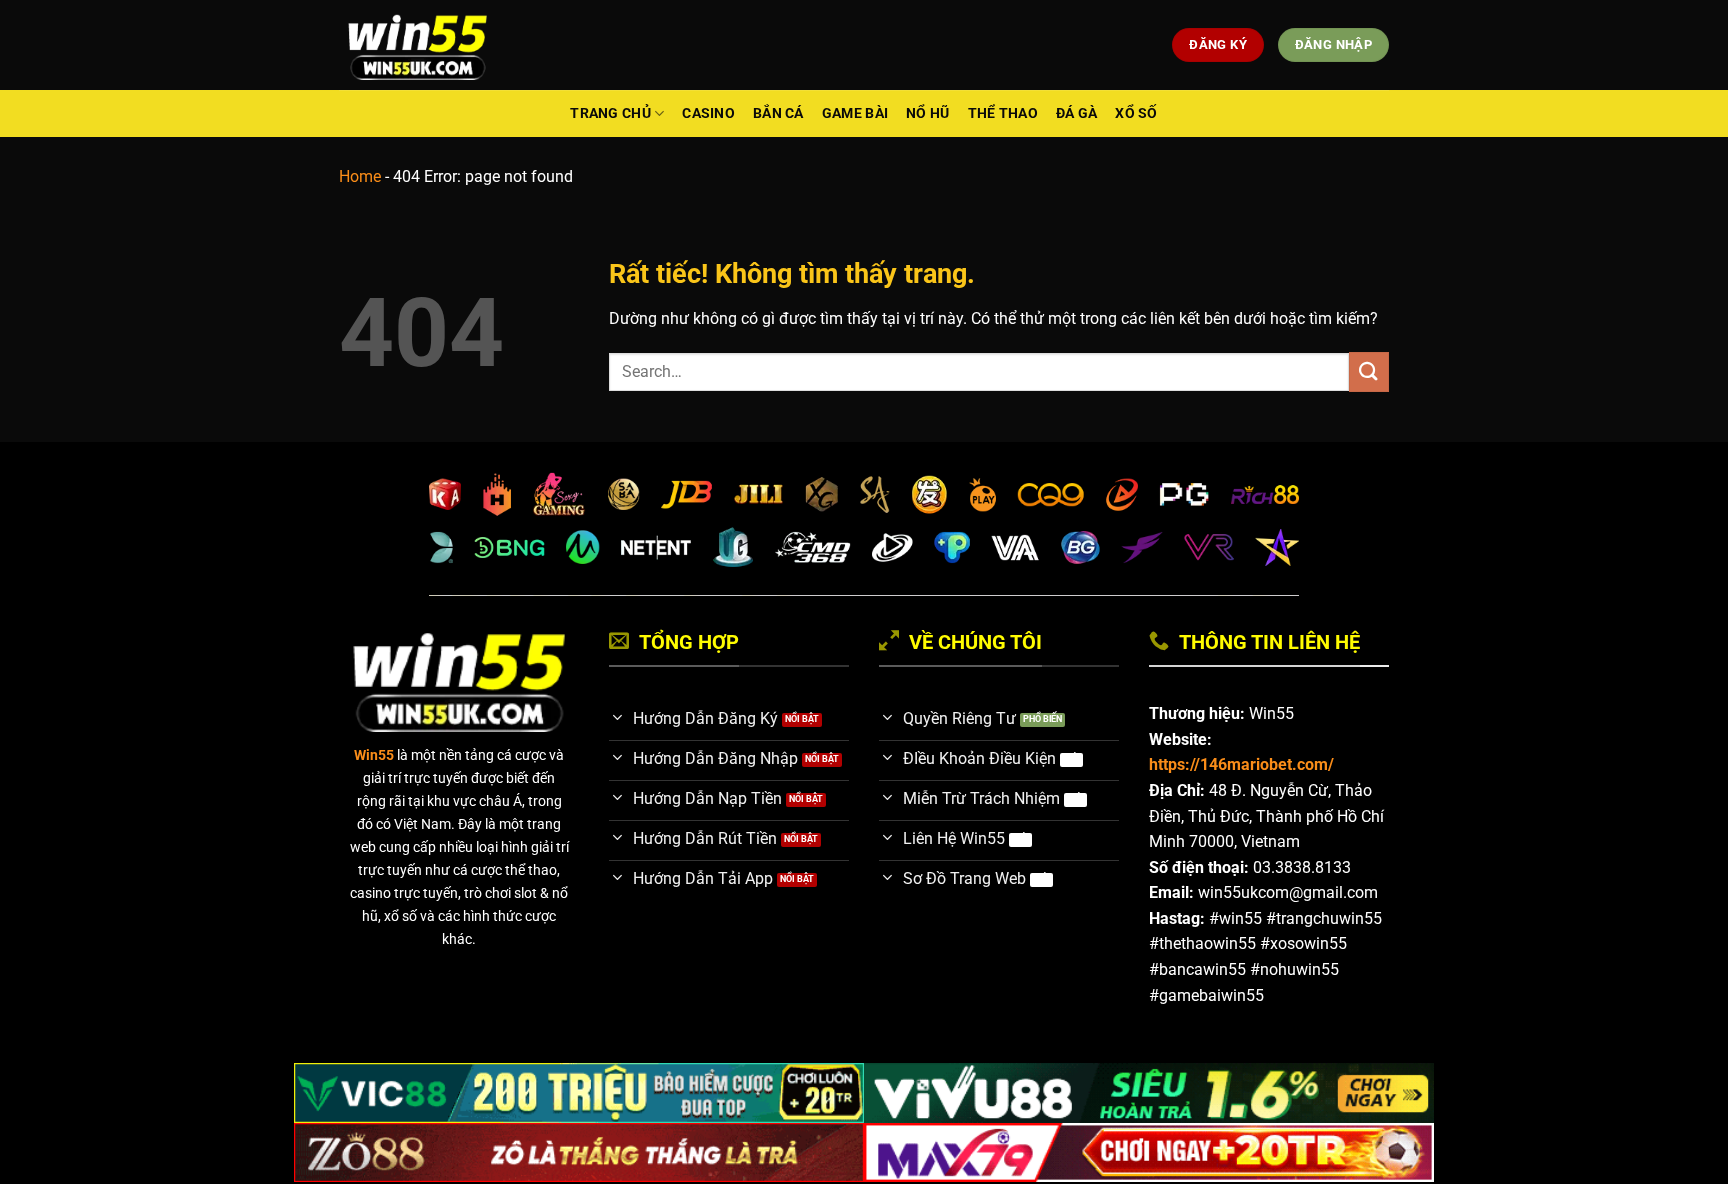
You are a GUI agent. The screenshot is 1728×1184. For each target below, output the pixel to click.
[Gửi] (1369, 371)
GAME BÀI (855, 113)
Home (360, 176)
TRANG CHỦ (610, 113)
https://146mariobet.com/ (1241, 764)
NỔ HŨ (927, 113)
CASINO (708, 113)
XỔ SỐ (1136, 113)
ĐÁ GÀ (1076, 113)
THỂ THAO (1003, 113)
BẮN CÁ (778, 113)
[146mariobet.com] (417, 45)
